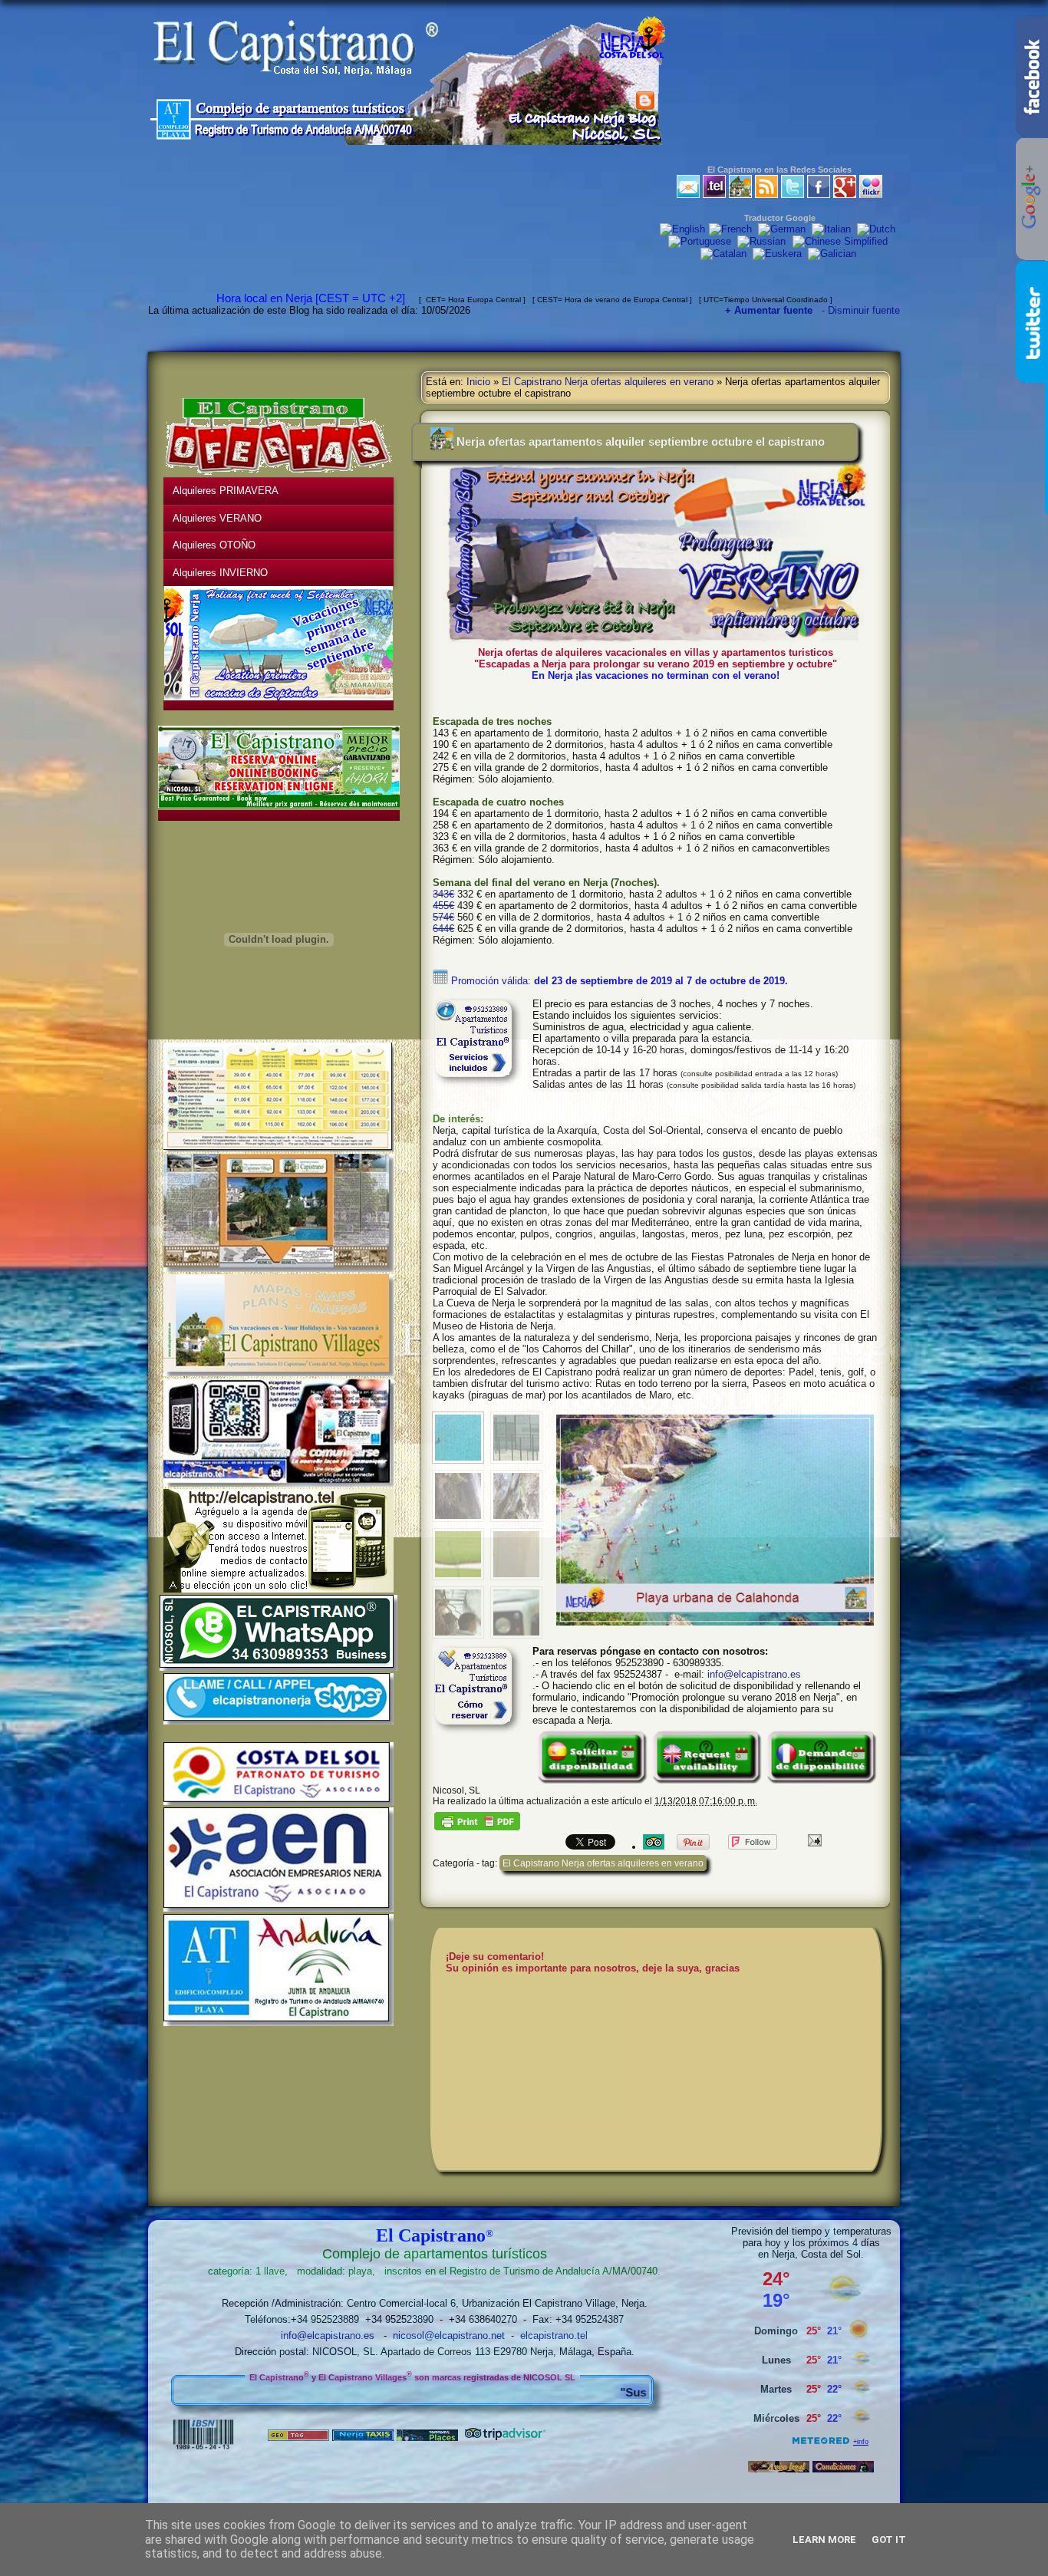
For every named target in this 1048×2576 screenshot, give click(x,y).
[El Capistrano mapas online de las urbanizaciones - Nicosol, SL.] (278, 1373)
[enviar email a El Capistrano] (688, 194)
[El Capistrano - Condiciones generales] (843, 2469)
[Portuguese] (701, 242)
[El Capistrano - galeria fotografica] (871, 194)
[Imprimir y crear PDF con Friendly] (477, 1827)
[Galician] (834, 254)
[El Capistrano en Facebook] (819, 194)
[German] (783, 230)
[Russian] (763, 242)
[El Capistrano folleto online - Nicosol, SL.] (278, 1269)
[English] (683, 230)
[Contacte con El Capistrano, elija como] (714, 194)
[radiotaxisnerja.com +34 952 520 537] (363, 2438)
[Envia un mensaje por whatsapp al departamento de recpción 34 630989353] (278, 1668)
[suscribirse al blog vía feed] (766, 194)
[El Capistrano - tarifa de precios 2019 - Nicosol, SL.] (278, 1148)
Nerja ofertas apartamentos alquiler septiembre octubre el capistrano (641, 441)
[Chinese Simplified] (842, 242)
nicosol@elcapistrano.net (449, 2336)
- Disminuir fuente (861, 310)
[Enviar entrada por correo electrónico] (812, 1839)
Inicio (478, 382)
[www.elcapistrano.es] (740, 194)
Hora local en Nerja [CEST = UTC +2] (314, 298)
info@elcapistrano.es (754, 1674)
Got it (889, 2540)
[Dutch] (878, 230)
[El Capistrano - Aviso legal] (779, 2469)
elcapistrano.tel (554, 2336)
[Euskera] (779, 254)
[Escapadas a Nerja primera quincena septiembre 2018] (178, 698)
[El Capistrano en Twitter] (793, 194)
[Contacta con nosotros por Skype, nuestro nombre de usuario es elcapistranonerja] (278, 1721)
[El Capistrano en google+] (845, 194)
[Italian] (833, 230)
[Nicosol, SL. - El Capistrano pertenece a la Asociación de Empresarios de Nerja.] (278, 1909)
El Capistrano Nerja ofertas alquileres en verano (608, 382)
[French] (732, 230)
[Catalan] (725, 254)
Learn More (824, 2540)
